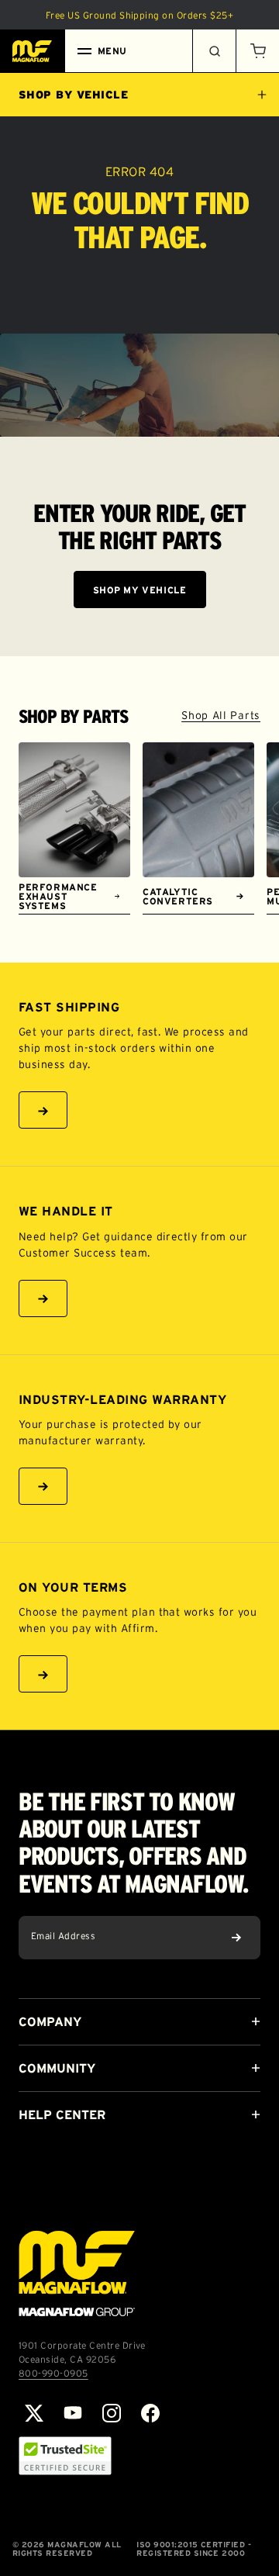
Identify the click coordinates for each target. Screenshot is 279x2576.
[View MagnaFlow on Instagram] (112, 2413)
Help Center (62, 2114)
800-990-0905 (53, 2373)
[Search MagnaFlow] (214, 51)
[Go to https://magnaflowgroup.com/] (77, 2273)
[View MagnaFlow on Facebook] (150, 2413)
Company (50, 2021)
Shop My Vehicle (140, 590)
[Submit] (236, 1938)
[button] (257, 51)
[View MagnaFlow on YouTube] (73, 2413)
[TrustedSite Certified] (65, 2456)
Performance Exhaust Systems (58, 896)
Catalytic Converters (178, 896)
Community (57, 2068)
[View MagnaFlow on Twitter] (34, 2413)
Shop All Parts (221, 715)
